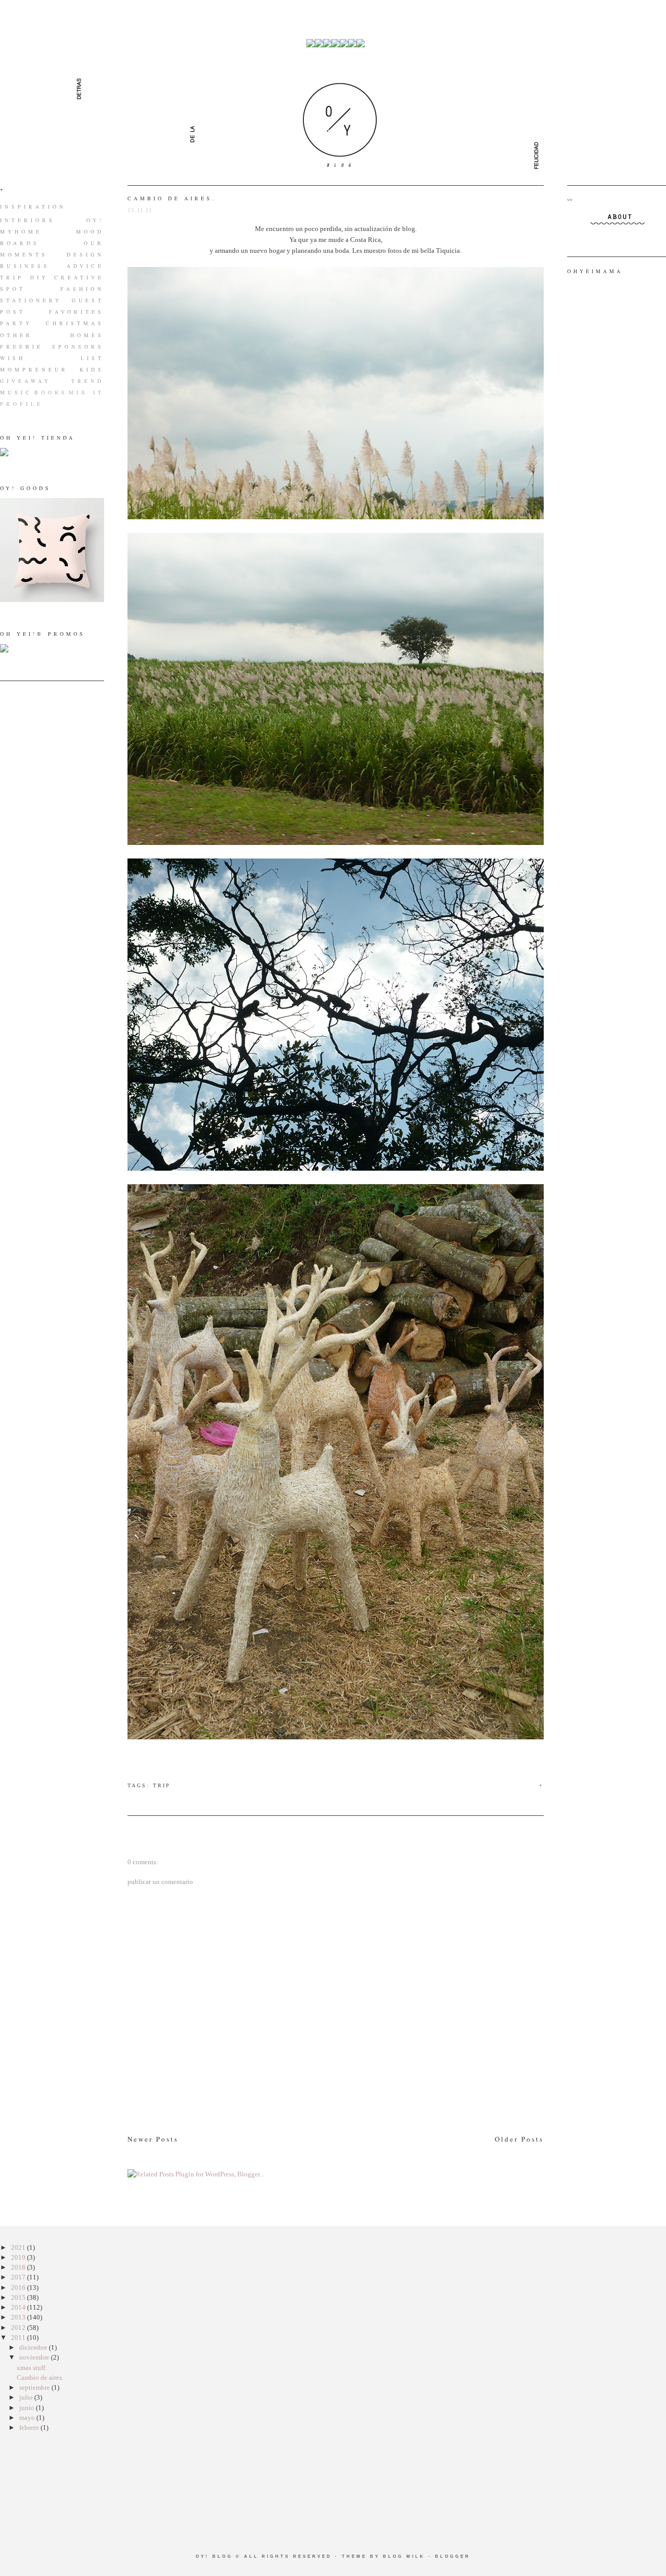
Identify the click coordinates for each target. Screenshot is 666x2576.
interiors (28, 220)
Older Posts (519, 2139)
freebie (22, 347)
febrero (30, 2427)
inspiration (33, 207)
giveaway (25, 381)
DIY (39, 277)
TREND (88, 381)
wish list (52, 358)
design (85, 254)
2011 (19, 2337)
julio (27, 2397)
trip (12, 277)
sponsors (78, 347)
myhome (21, 232)
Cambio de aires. (172, 198)
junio (28, 2408)
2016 (19, 2287)
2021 (19, 2247)
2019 (19, 2257)
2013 (19, 2317)
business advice (52, 266)
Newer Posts (153, 2139)
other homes (52, 335)
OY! (95, 220)
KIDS (92, 369)
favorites (76, 312)
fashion (82, 289)
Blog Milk (404, 2556)
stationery (31, 300)
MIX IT (86, 392)
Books (51, 392)
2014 (19, 2307)
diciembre (34, 2347)
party (16, 323)
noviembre (35, 2357)
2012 (19, 2328)
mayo (28, 2418)
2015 (19, 2297)
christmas (75, 323)
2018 (19, 2267)
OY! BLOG (214, 2556)
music (16, 392)
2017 (19, 2277)
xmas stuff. (32, 2368)
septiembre (35, 2387)
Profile (22, 404)
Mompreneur (34, 369)
